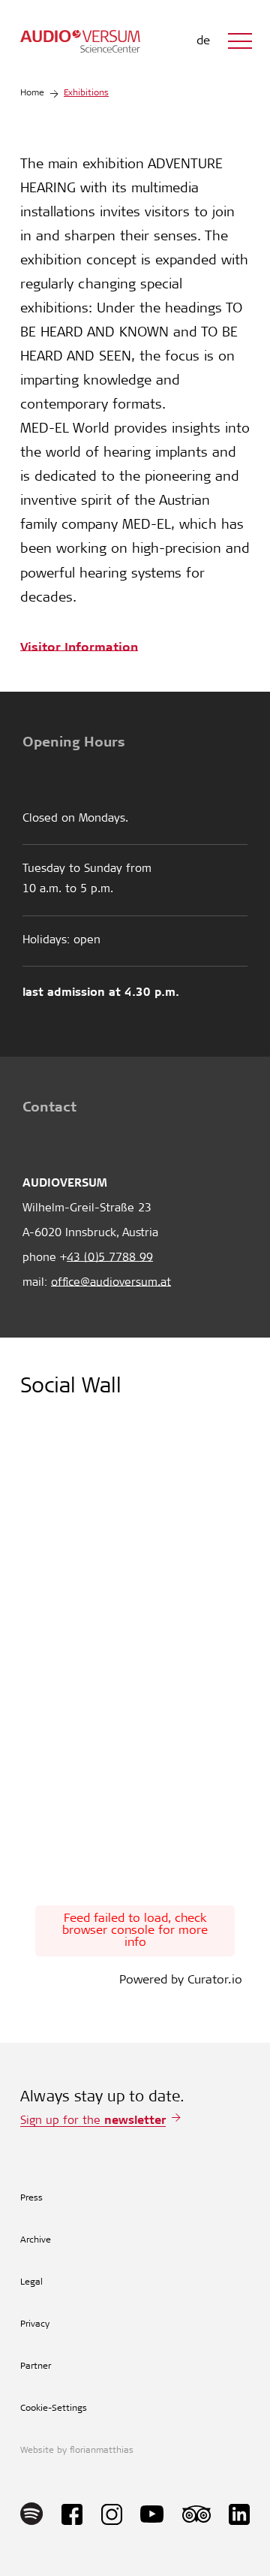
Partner (36, 2366)
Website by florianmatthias (77, 2451)
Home (32, 93)
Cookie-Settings (54, 2409)
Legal (31, 2282)
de (203, 41)
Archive (36, 2240)
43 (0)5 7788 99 (110, 1258)
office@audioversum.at (111, 1283)
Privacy (35, 2324)
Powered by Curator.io (181, 1980)
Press (31, 2198)
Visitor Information (79, 646)
